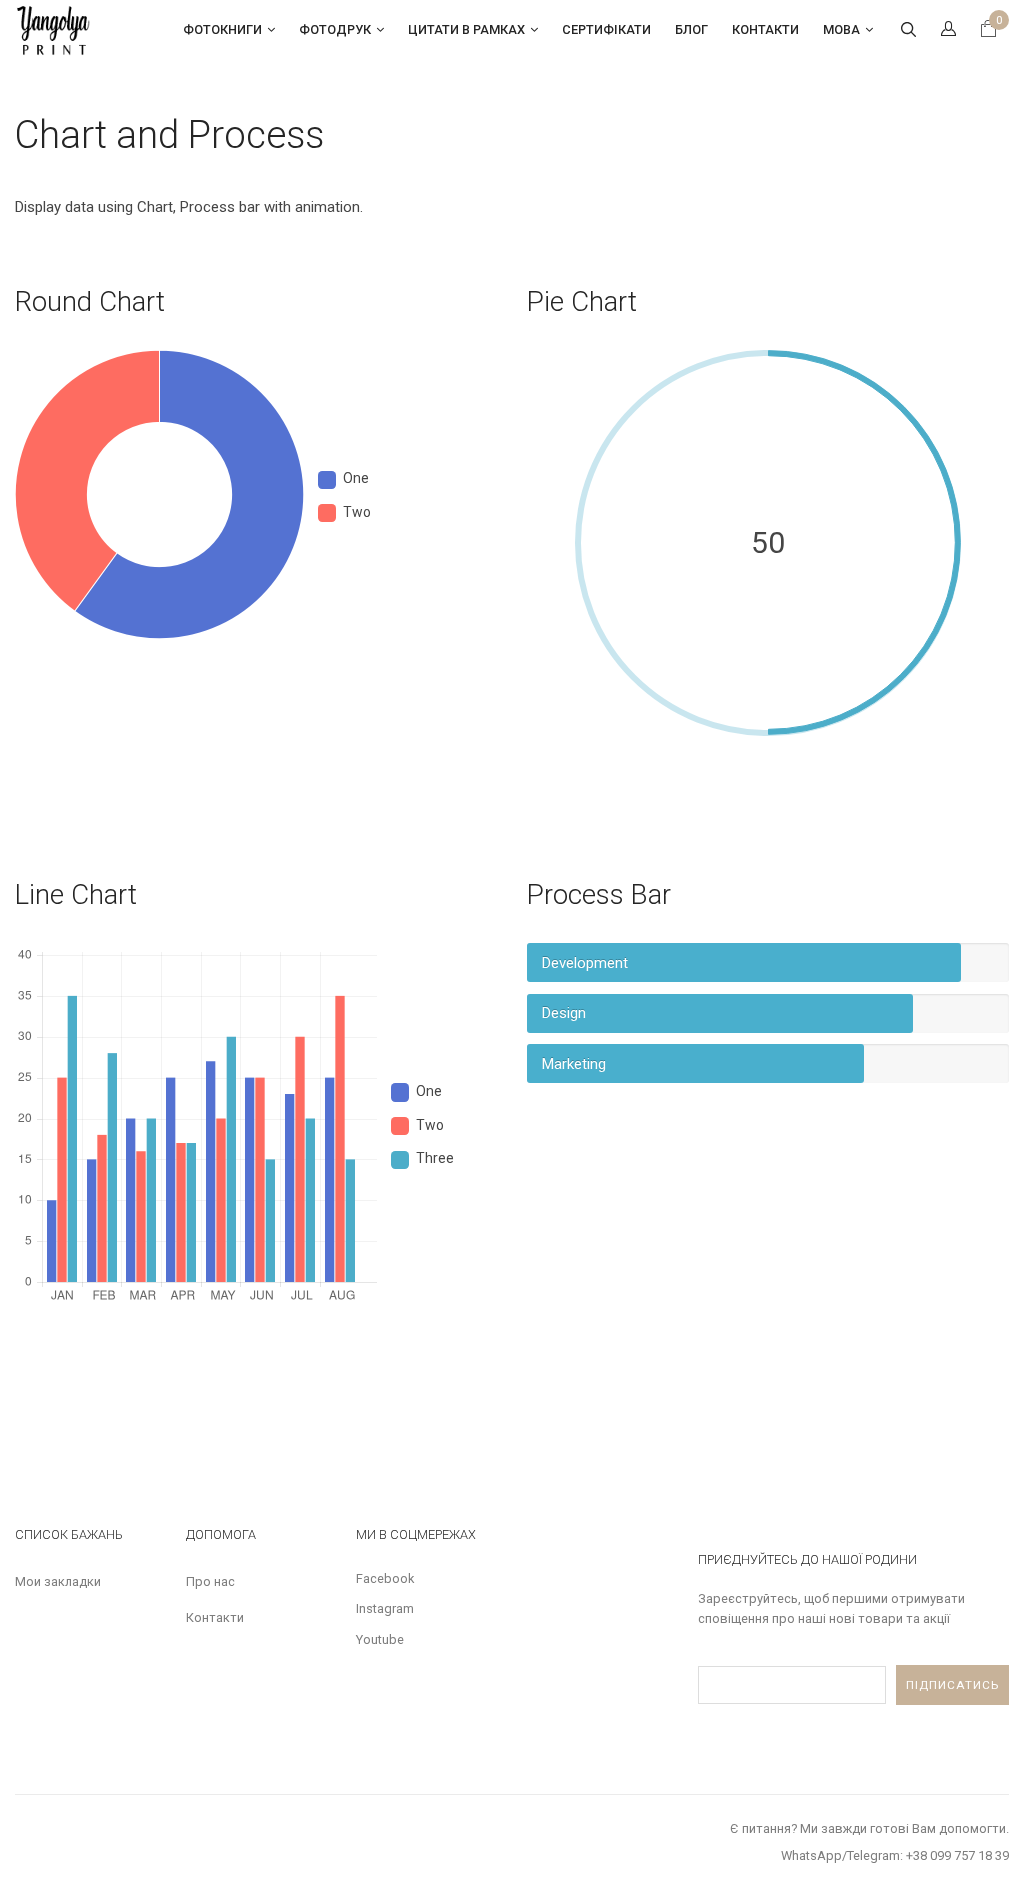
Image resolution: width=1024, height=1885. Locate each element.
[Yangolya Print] (54, 29)
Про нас (210, 1581)
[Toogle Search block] (908, 30)
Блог (691, 29)
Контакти (765, 29)
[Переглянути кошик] (988, 31)
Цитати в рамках (466, 29)
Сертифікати (606, 29)
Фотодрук (335, 29)
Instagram (385, 1608)
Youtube (380, 1639)
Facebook (385, 1578)
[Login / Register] (948, 30)
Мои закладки (58, 1581)
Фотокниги (222, 29)
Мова (841, 29)
